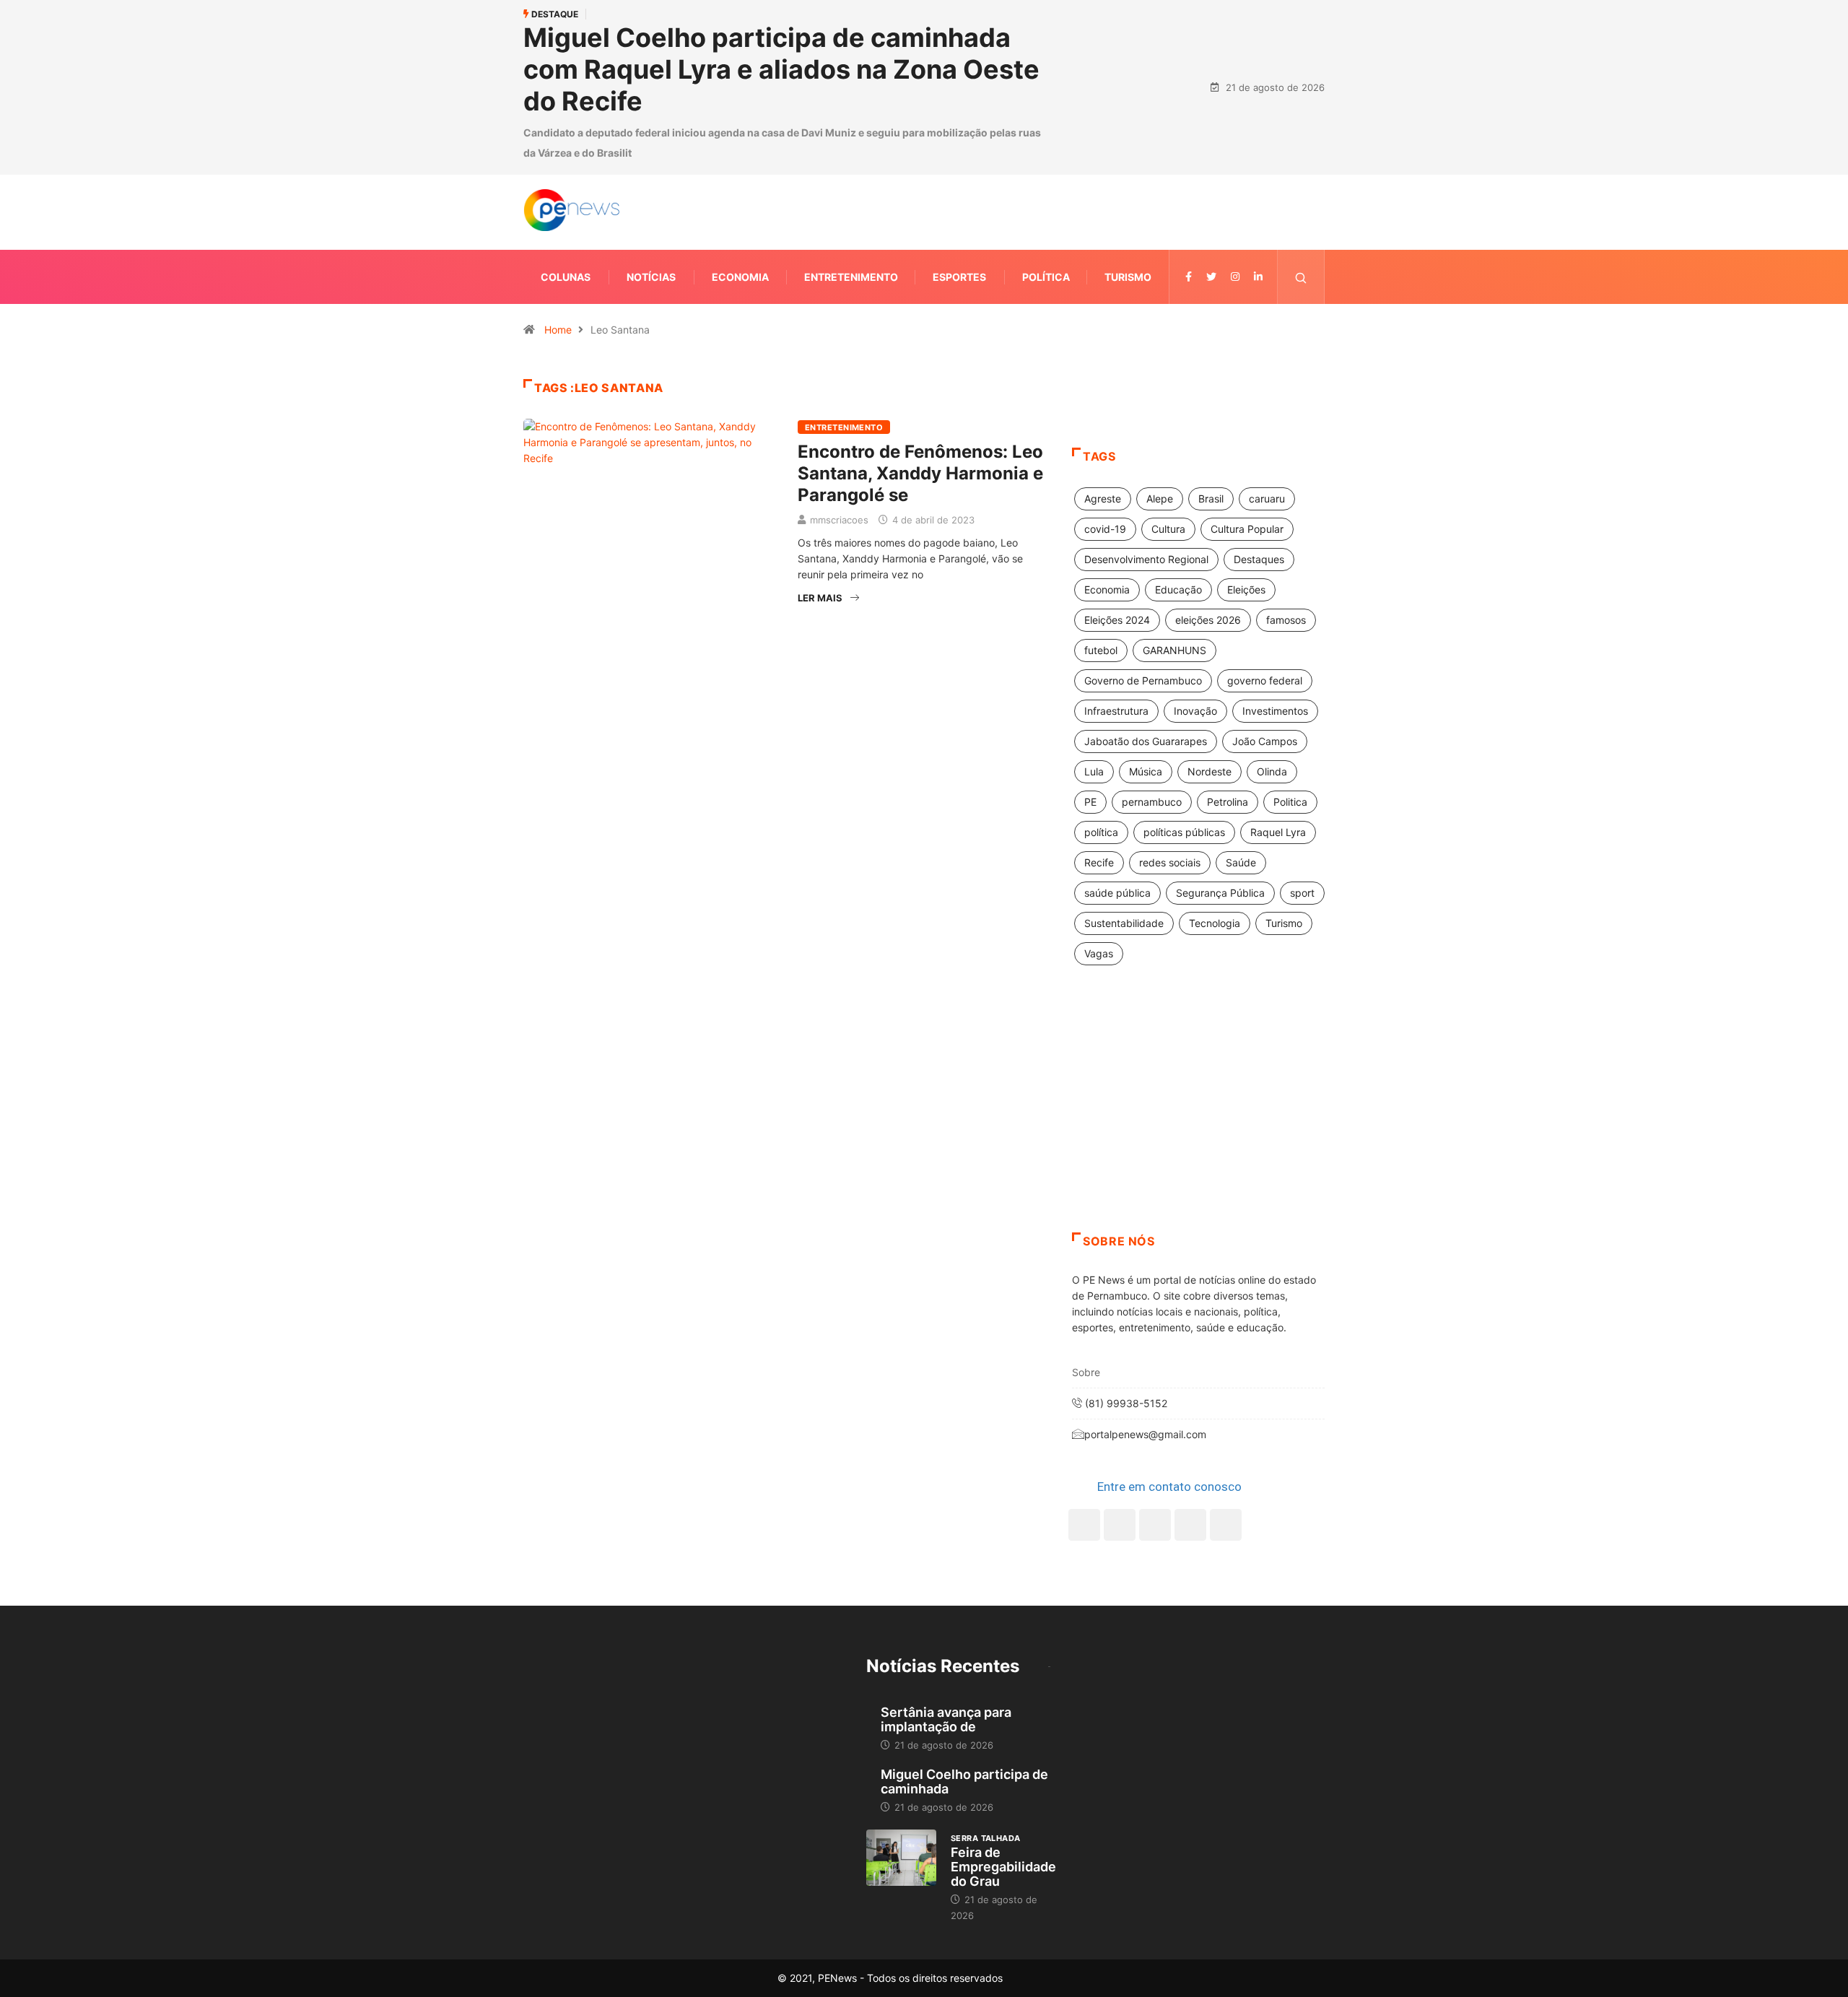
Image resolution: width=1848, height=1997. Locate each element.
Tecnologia (1215, 923)
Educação (1178, 589)
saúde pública (1117, 893)
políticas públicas (1184, 832)
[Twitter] (1211, 277)
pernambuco (1152, 802)
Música (1146, 771)
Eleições (1246, 589)
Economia (740, 277)
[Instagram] (1190, 1525)
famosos (1286, 620)
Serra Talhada (986, 1838)
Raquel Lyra (1278, 832)
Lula (1094, 771)
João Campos (1265, 741)
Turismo (1128, 277)
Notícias (651, 277)
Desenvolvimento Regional (1146, 559)
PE (1090, 802)
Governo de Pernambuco (1143, 680)
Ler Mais (820, 598)
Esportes (959, 277)
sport (1302, 893)
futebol (1101, 650)
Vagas (1099, 953)
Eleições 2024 (1117, 620)
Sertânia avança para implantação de (946, 1719)
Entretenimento (851, 277)
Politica (1290, 802)
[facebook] (1189, 277)
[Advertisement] (1198, 1117)
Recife (1099, 862)
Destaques (1259, 559)
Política (1046, 277)
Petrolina (1228, 802)
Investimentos (1275, 711)
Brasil (1211, 499)
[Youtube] (1226, 1525)
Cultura (1168, 529)
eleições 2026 (1208, 620)
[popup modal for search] (1301, 277)
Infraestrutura (1116, 711)
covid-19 (1105, 529)
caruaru (1267, 499)
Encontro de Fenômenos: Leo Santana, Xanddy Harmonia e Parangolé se (920, 473)
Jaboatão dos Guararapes (1146, 741)
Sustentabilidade (1124, 923)
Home (558, 330)
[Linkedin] (1258, 277)
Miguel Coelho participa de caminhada (964, 1781)
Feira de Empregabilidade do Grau (1003, 1867)
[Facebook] (1084, 1525)
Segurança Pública (1220, 893)
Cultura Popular (1247, 529)
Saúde (1241, 862)
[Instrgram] (1235, 277)
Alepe (1160, 499)
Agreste (1103, 499)
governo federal (1265, 680)
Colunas (566, 277)
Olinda (1272, 771)
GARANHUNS (1174, 650)
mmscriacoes (839, 520)
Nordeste (1210, 771)
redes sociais (1170, 862)
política (1101, 832)
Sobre (1086, 1372)
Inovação (1195, 711)
